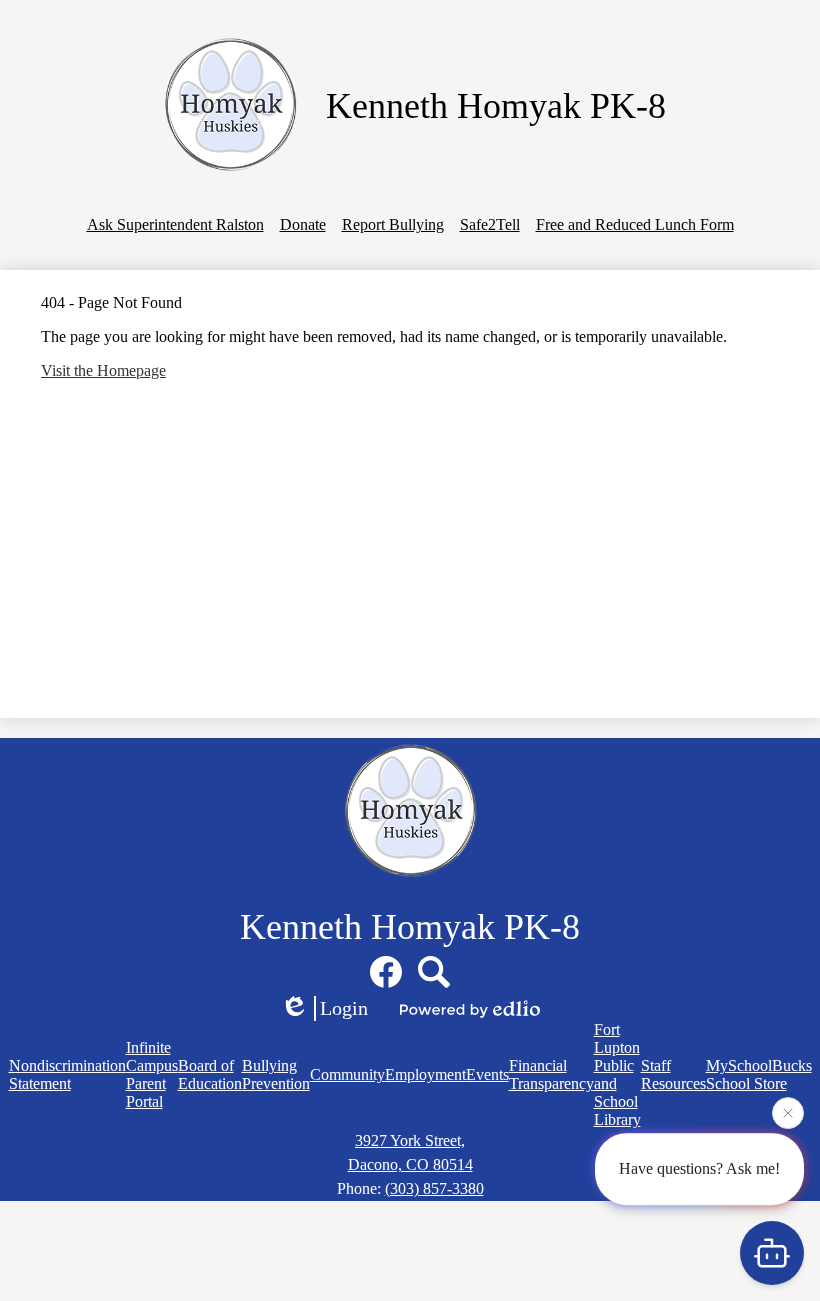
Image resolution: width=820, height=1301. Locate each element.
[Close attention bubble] (788, 1113)
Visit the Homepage (103, 370)
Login (344, 1008)
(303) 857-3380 (434, 1188)
